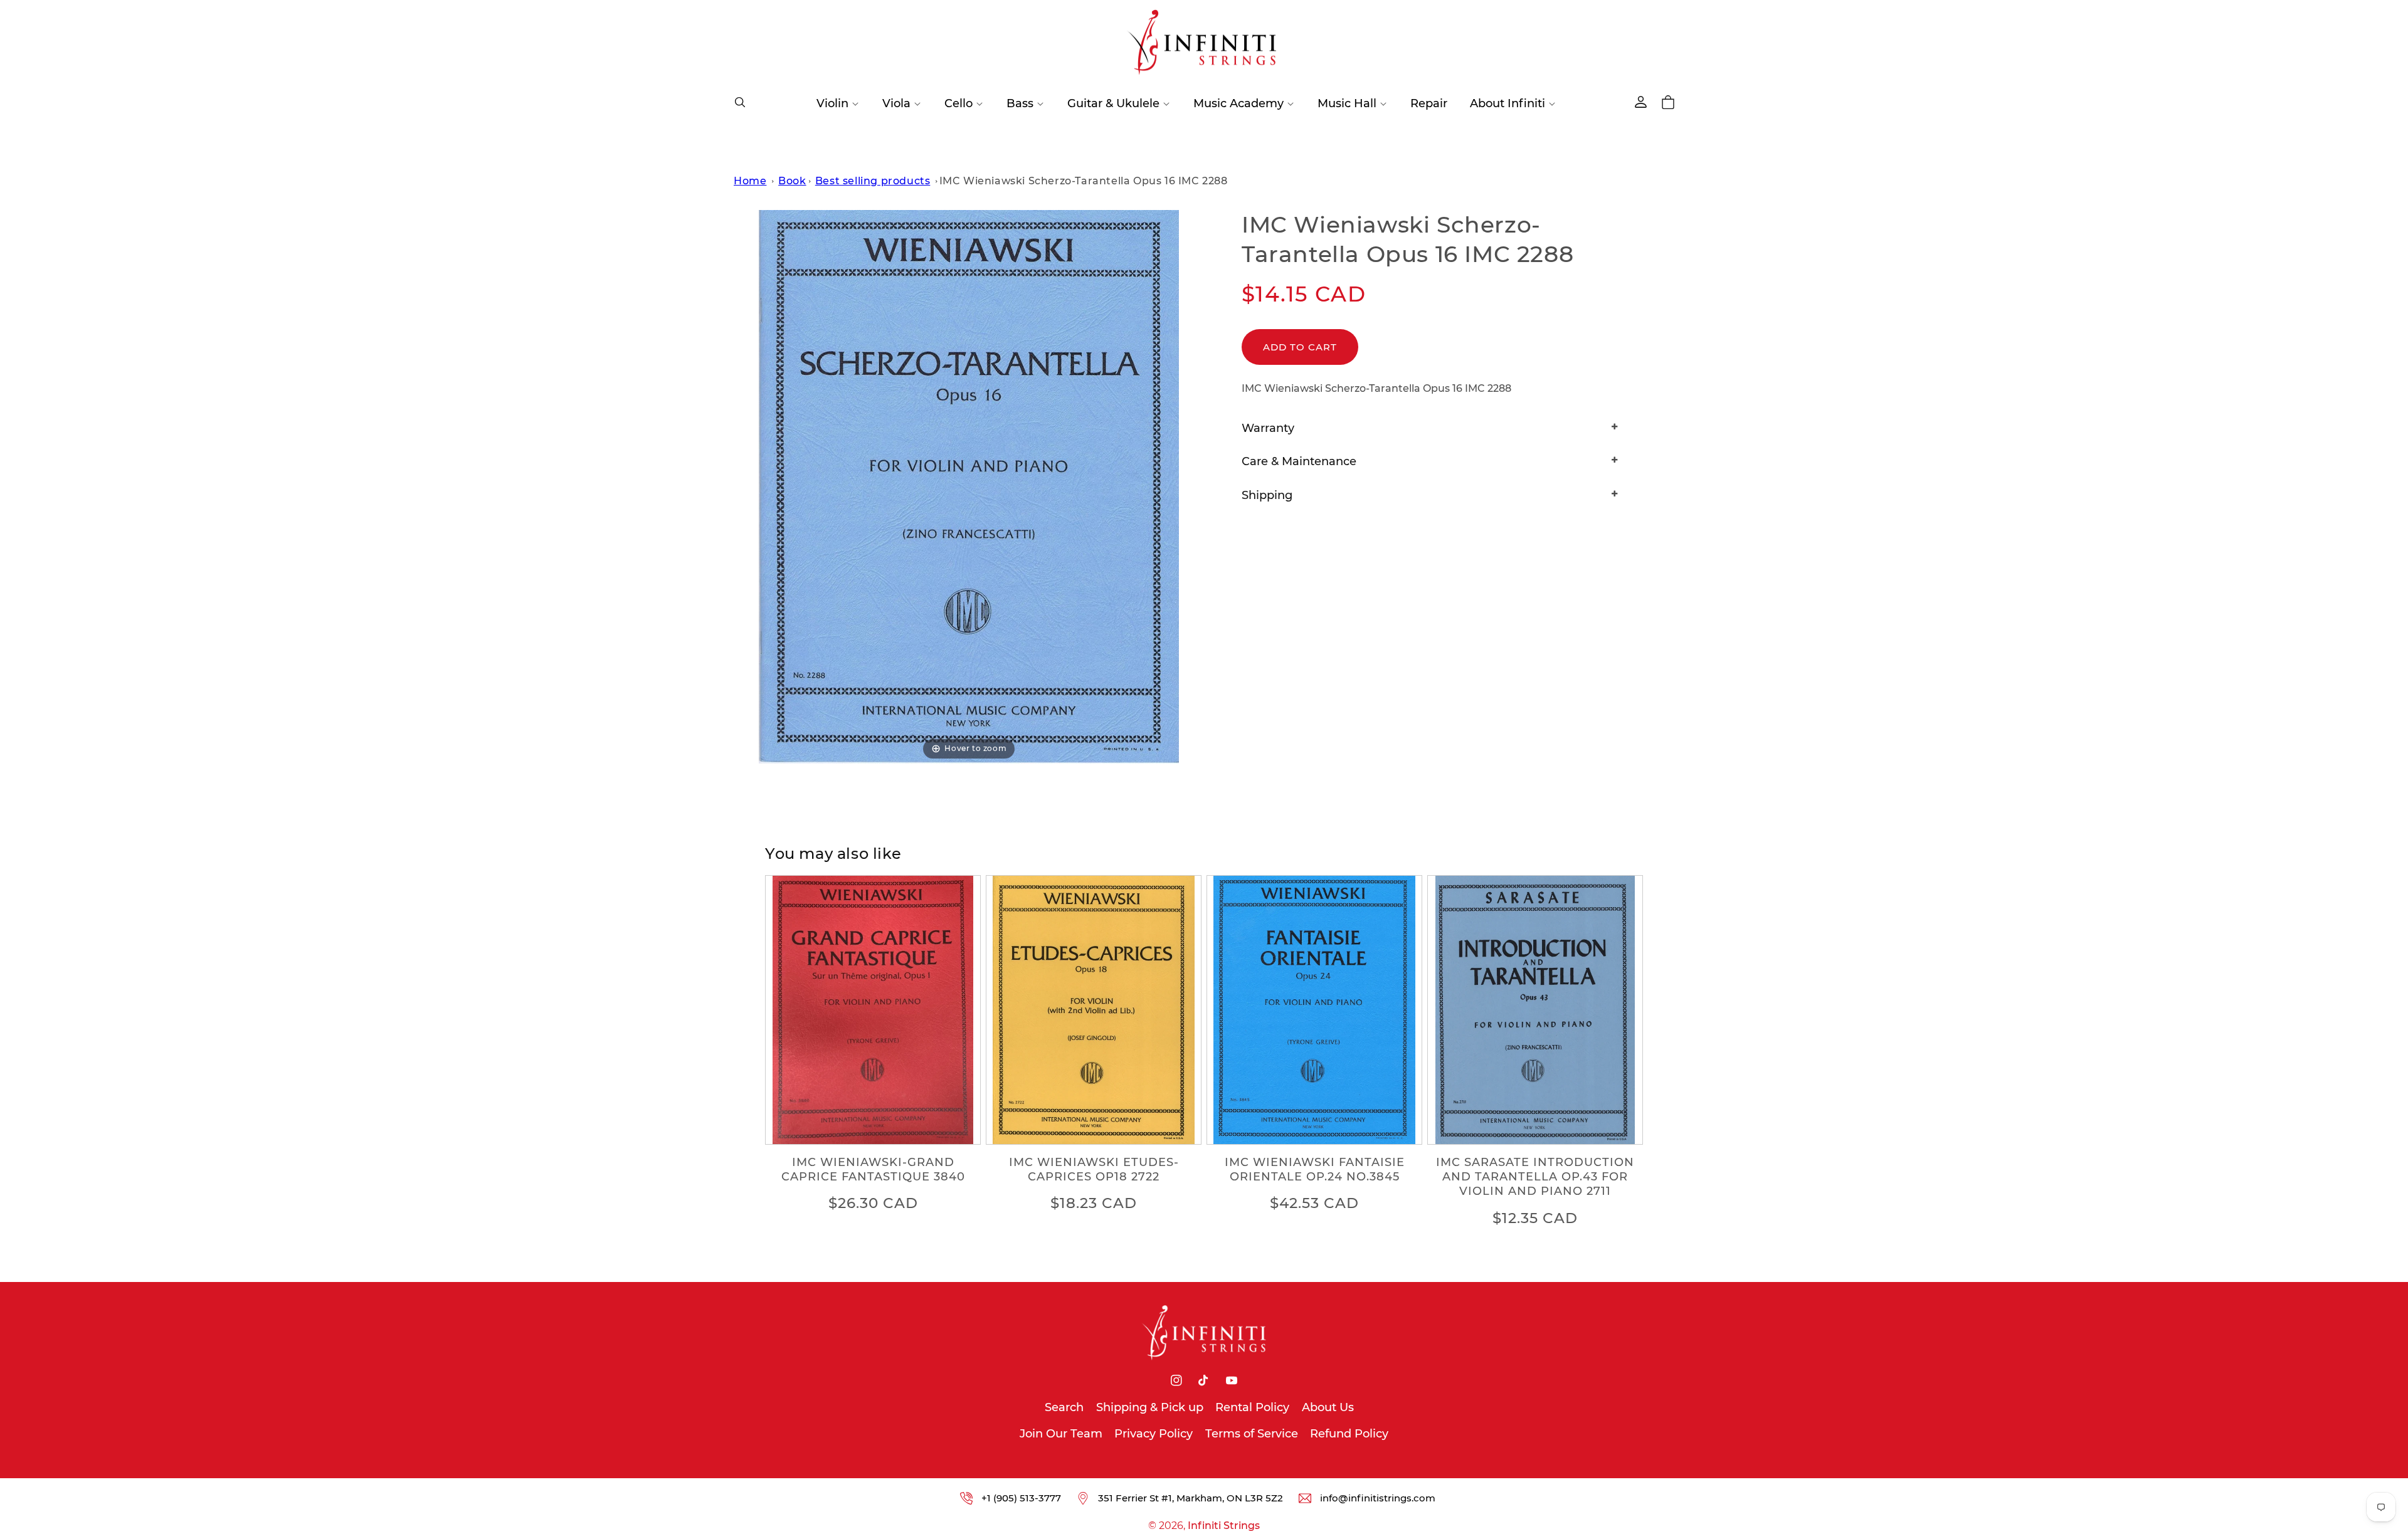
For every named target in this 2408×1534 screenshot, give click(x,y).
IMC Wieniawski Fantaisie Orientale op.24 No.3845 (1315, 1169)
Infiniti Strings (1224, 1526)
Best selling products (873, 181)
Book (792, 181)
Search (1064, 1407)
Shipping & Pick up (1150, 1407)
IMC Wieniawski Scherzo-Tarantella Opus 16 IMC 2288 (1084, 181)
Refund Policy (1349, 1434)
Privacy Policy (1154, 1434)
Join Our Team (1061, 1434)
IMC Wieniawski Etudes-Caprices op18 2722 (1094, 1169)
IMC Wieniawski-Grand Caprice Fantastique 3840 (873, 1169)
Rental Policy (1252, 1407)
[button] (740, 102)
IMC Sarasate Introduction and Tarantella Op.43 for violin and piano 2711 (1535, 1177)
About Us (1328, 1407)
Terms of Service (1252, 1434)
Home (750, 181)
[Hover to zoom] (969, 486)
